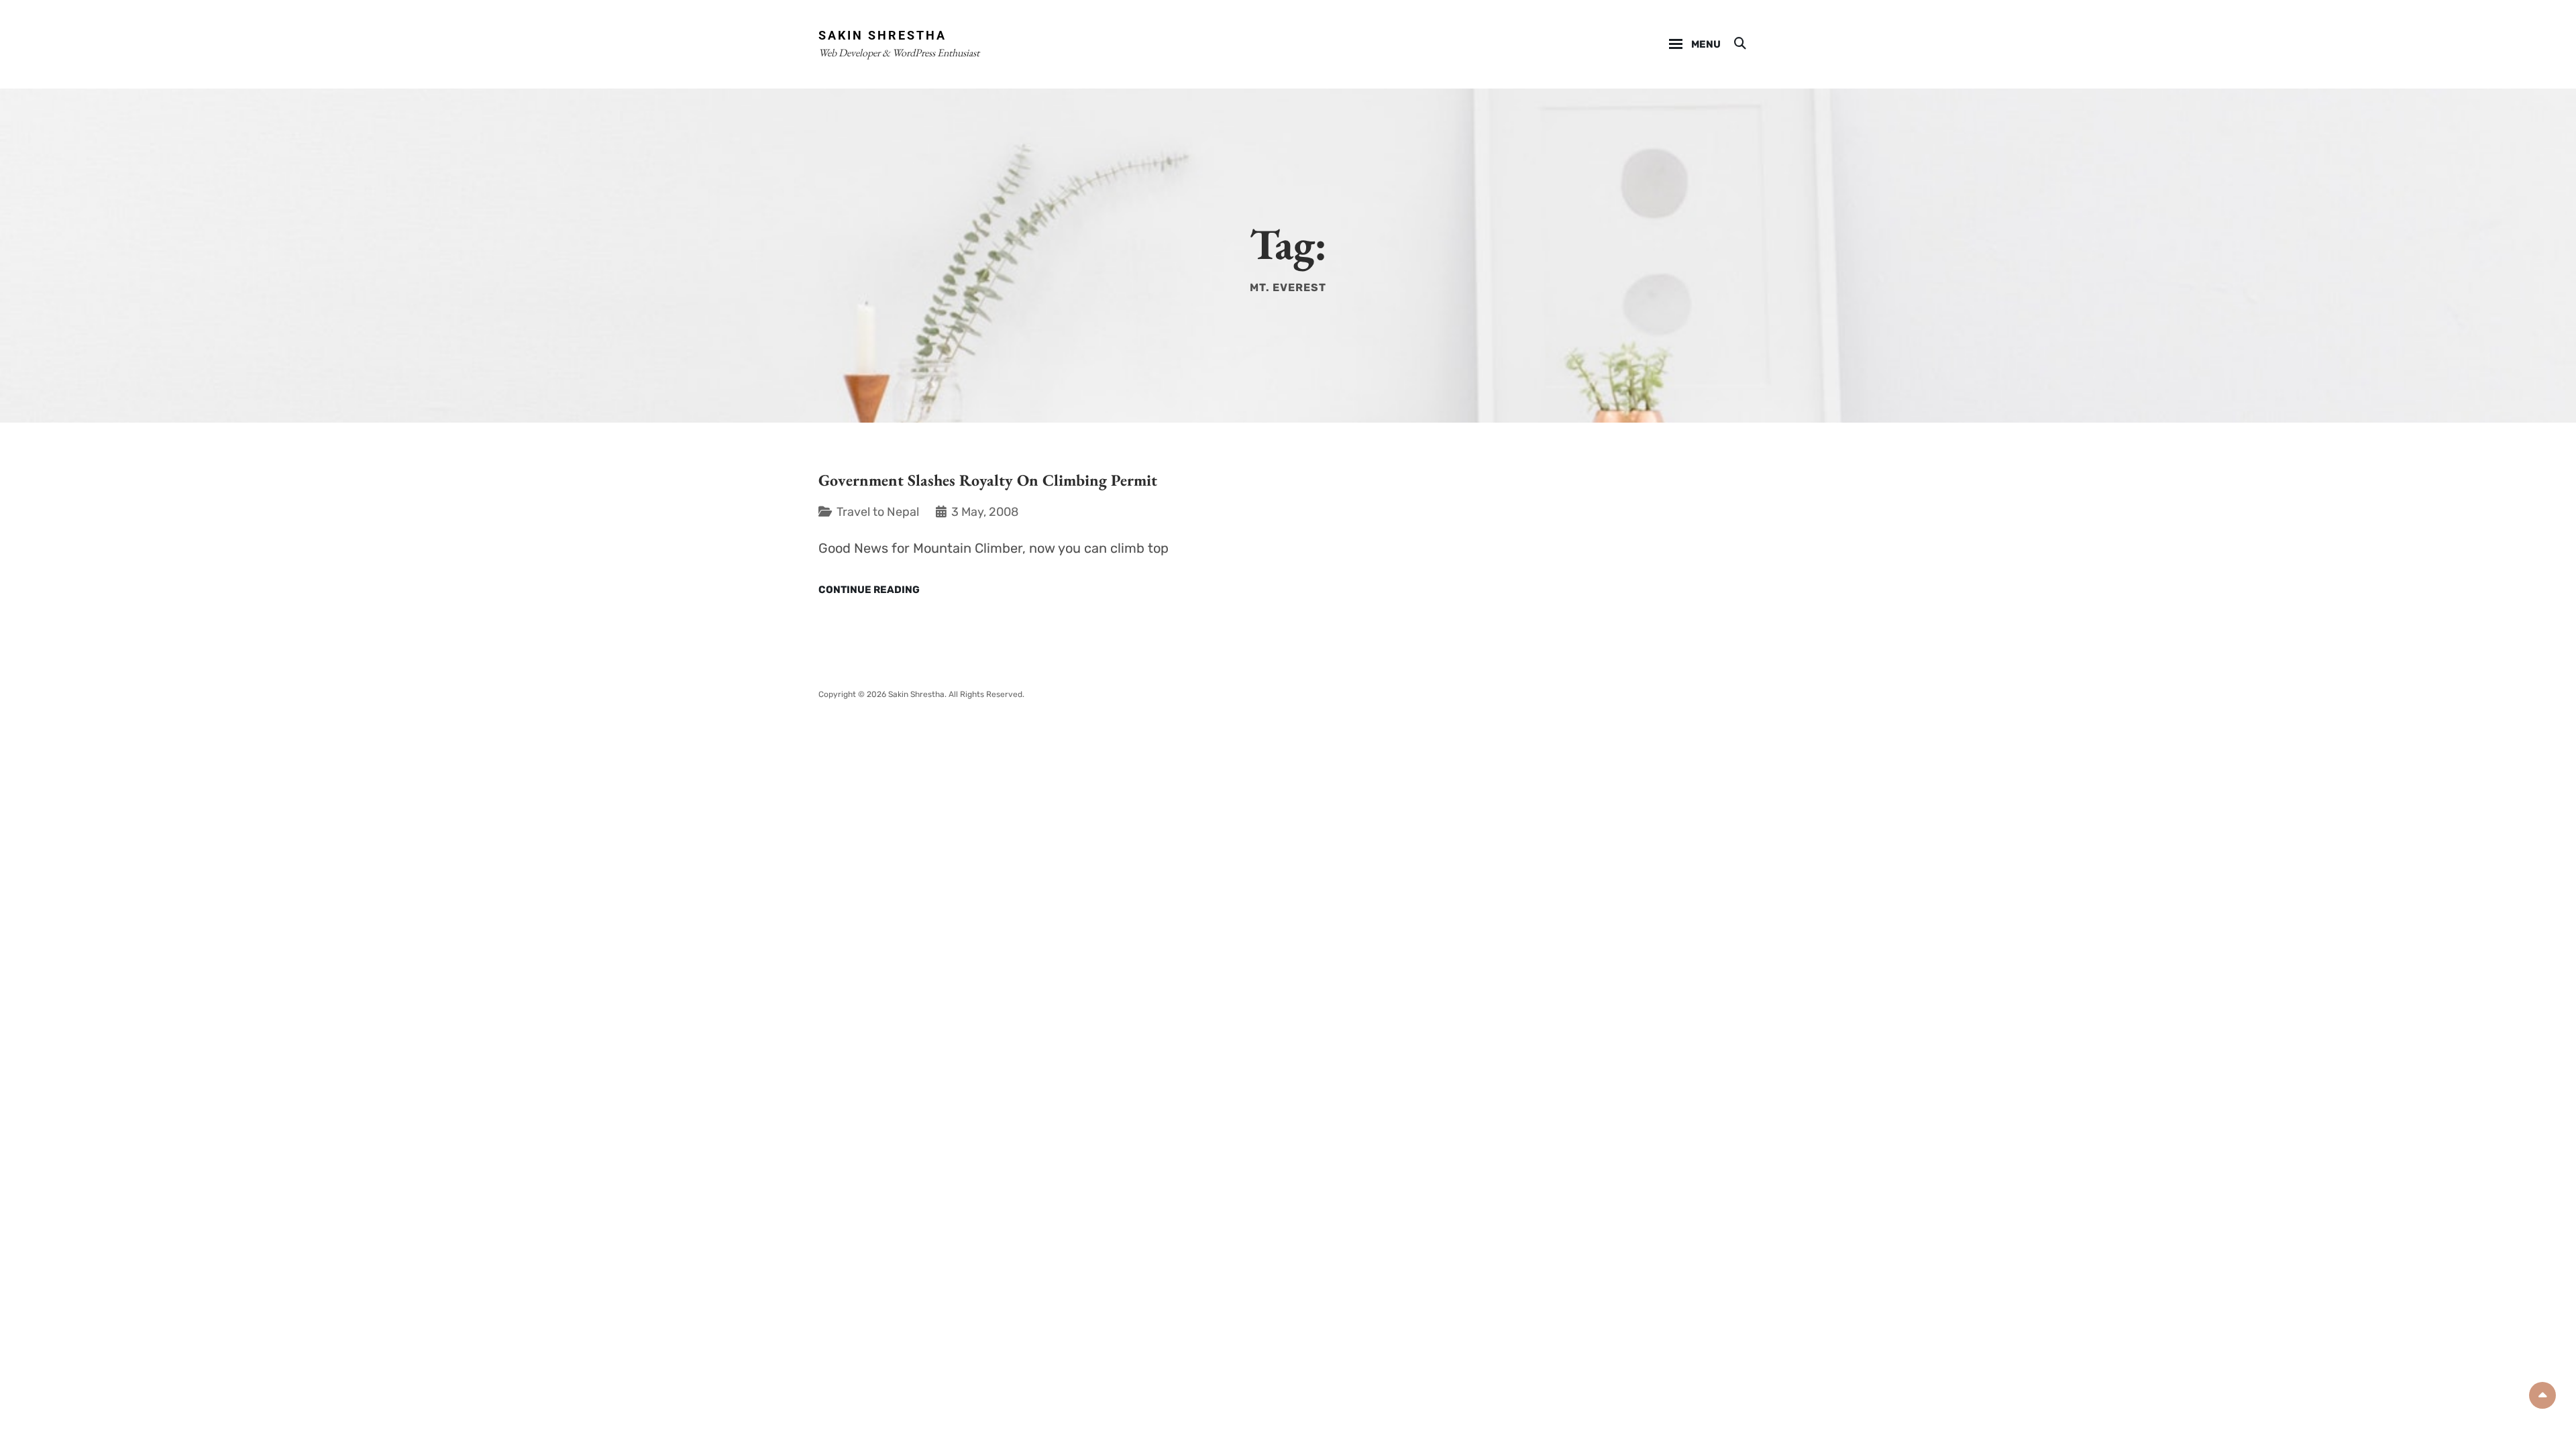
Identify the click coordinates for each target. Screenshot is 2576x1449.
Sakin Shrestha (882, 35)
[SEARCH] (1739, 44)
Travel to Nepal (878, 512)
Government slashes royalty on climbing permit (988, 480)
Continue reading (869, 590)
